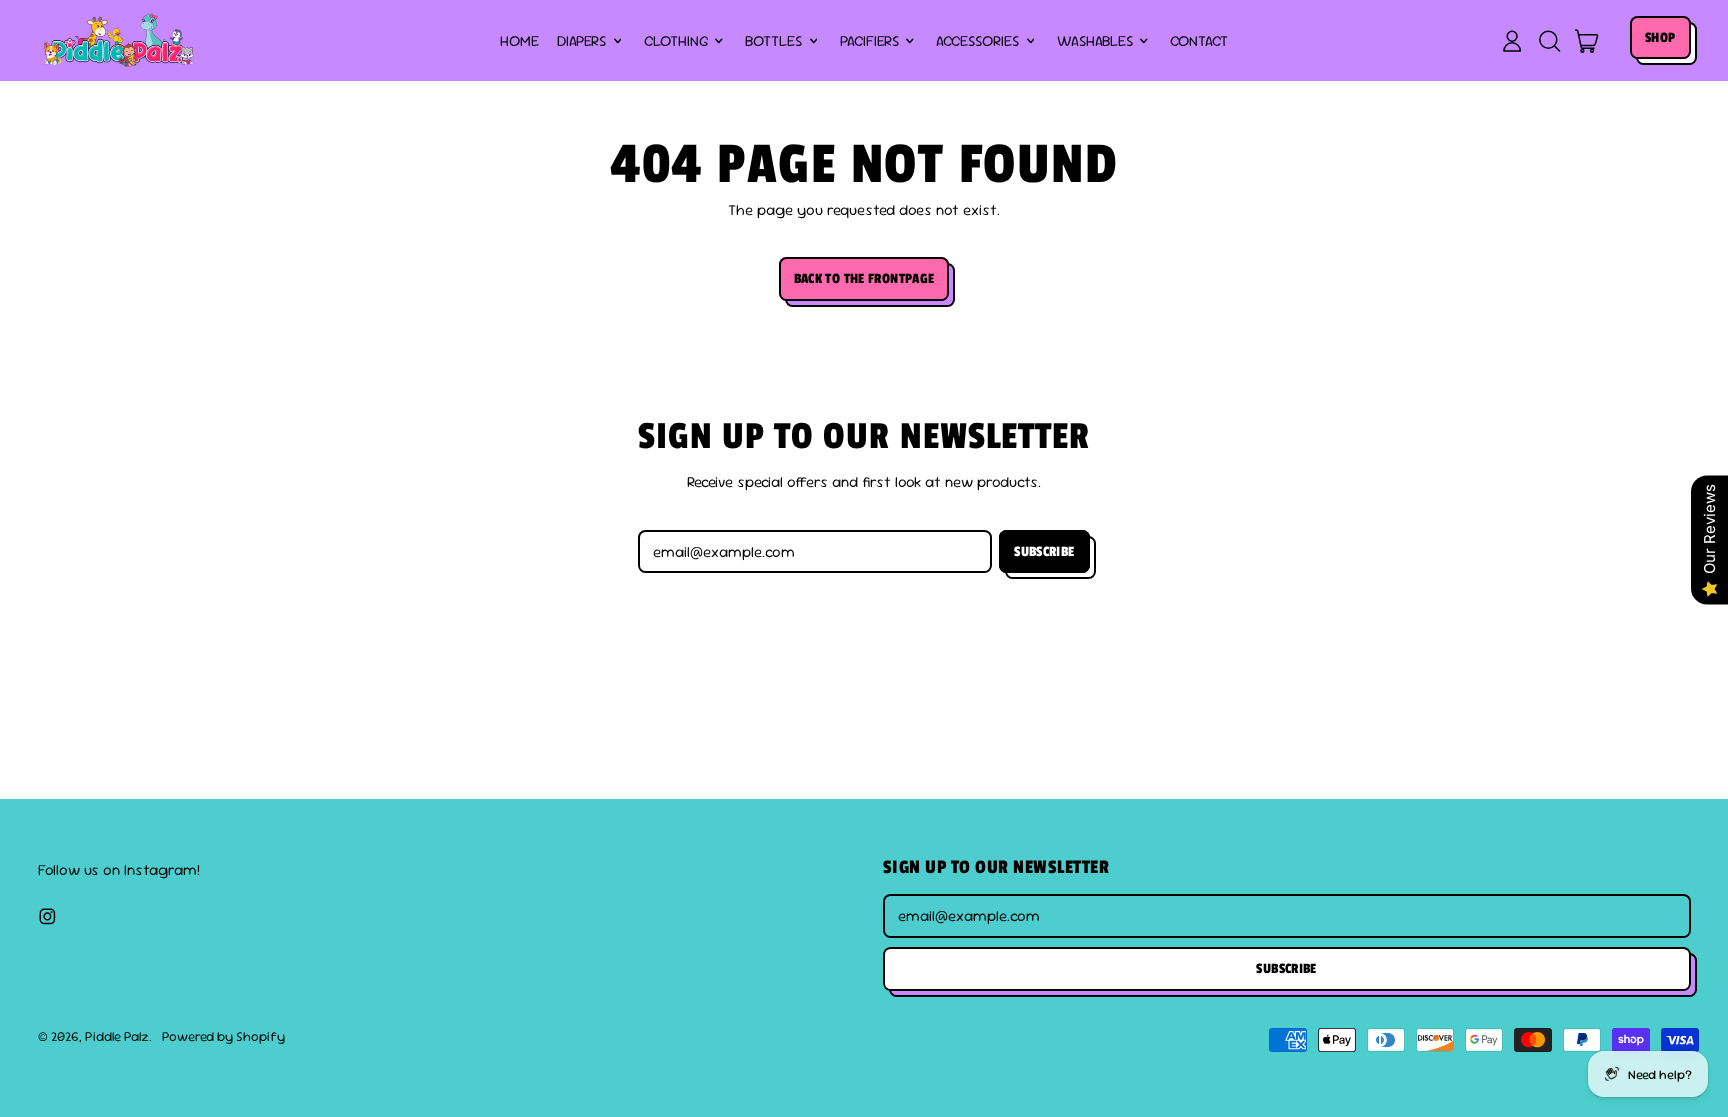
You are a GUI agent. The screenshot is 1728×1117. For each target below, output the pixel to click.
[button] (1549, 41)
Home (519, 40)
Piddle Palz (117, 1036)
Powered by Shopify (223, 1036)
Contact (1199, 40)
